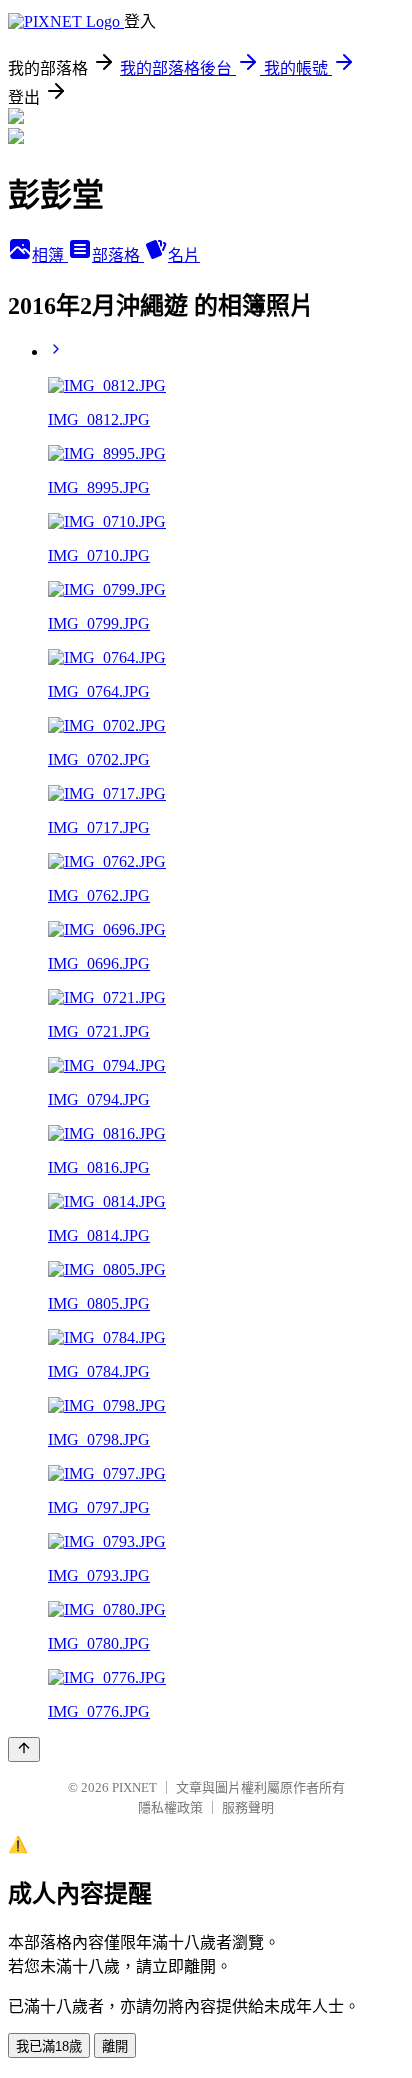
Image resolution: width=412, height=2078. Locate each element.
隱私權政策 (170, 1807)
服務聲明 (248, 1807)
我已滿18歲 (49, 2046)
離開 (115, 2046)
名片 (184, 255)
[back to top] (24, 1749)
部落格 (118, 255)
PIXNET (134, 1787)
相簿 (50, 255)
